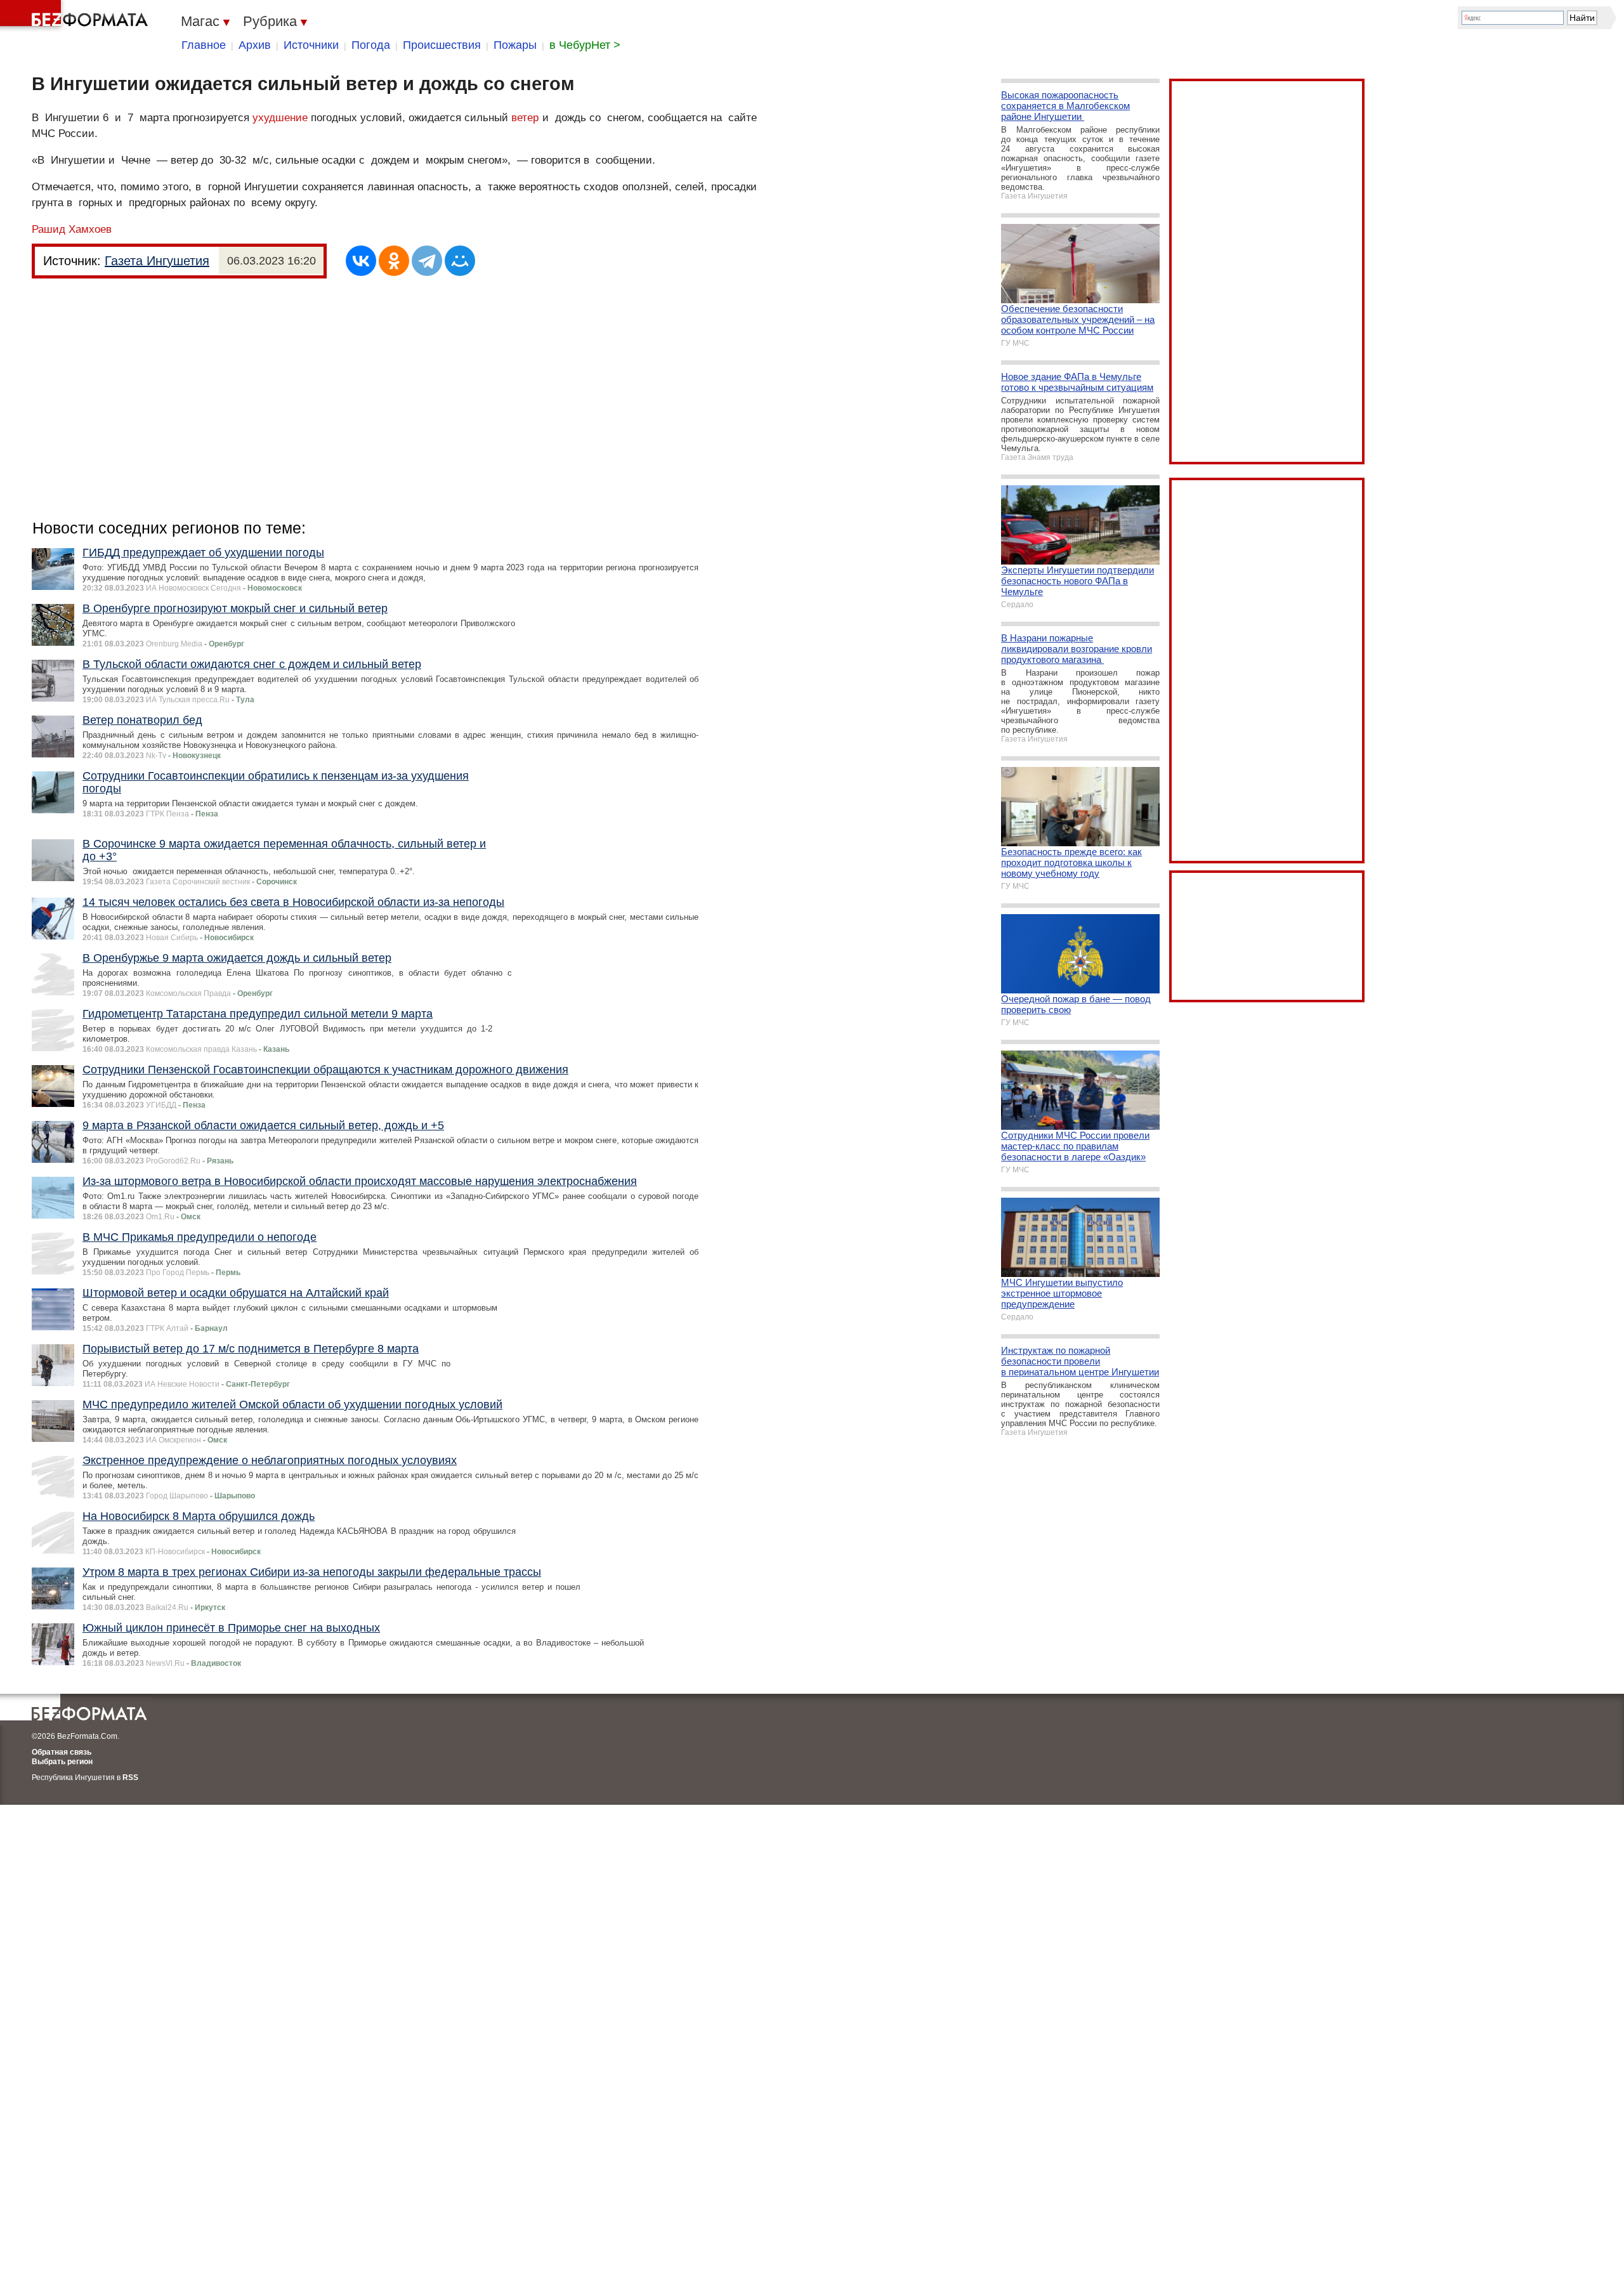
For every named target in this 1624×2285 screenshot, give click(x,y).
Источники (311, 45)
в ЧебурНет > (585, 45)
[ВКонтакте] (361, 261)
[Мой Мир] (460, 261)
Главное (204, 45)
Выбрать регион (62, 1762)
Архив (255, 45)
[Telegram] (427, 261)
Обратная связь (62, 1752)
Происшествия (442, 45)
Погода (371, 45)
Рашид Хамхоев (72, 229)
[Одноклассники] (394, 261)
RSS (130, 1778)
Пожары (515, 45)
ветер (525, 118)
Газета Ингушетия (157, 261)
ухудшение (280, 118)
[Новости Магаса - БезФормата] (76, 16)
